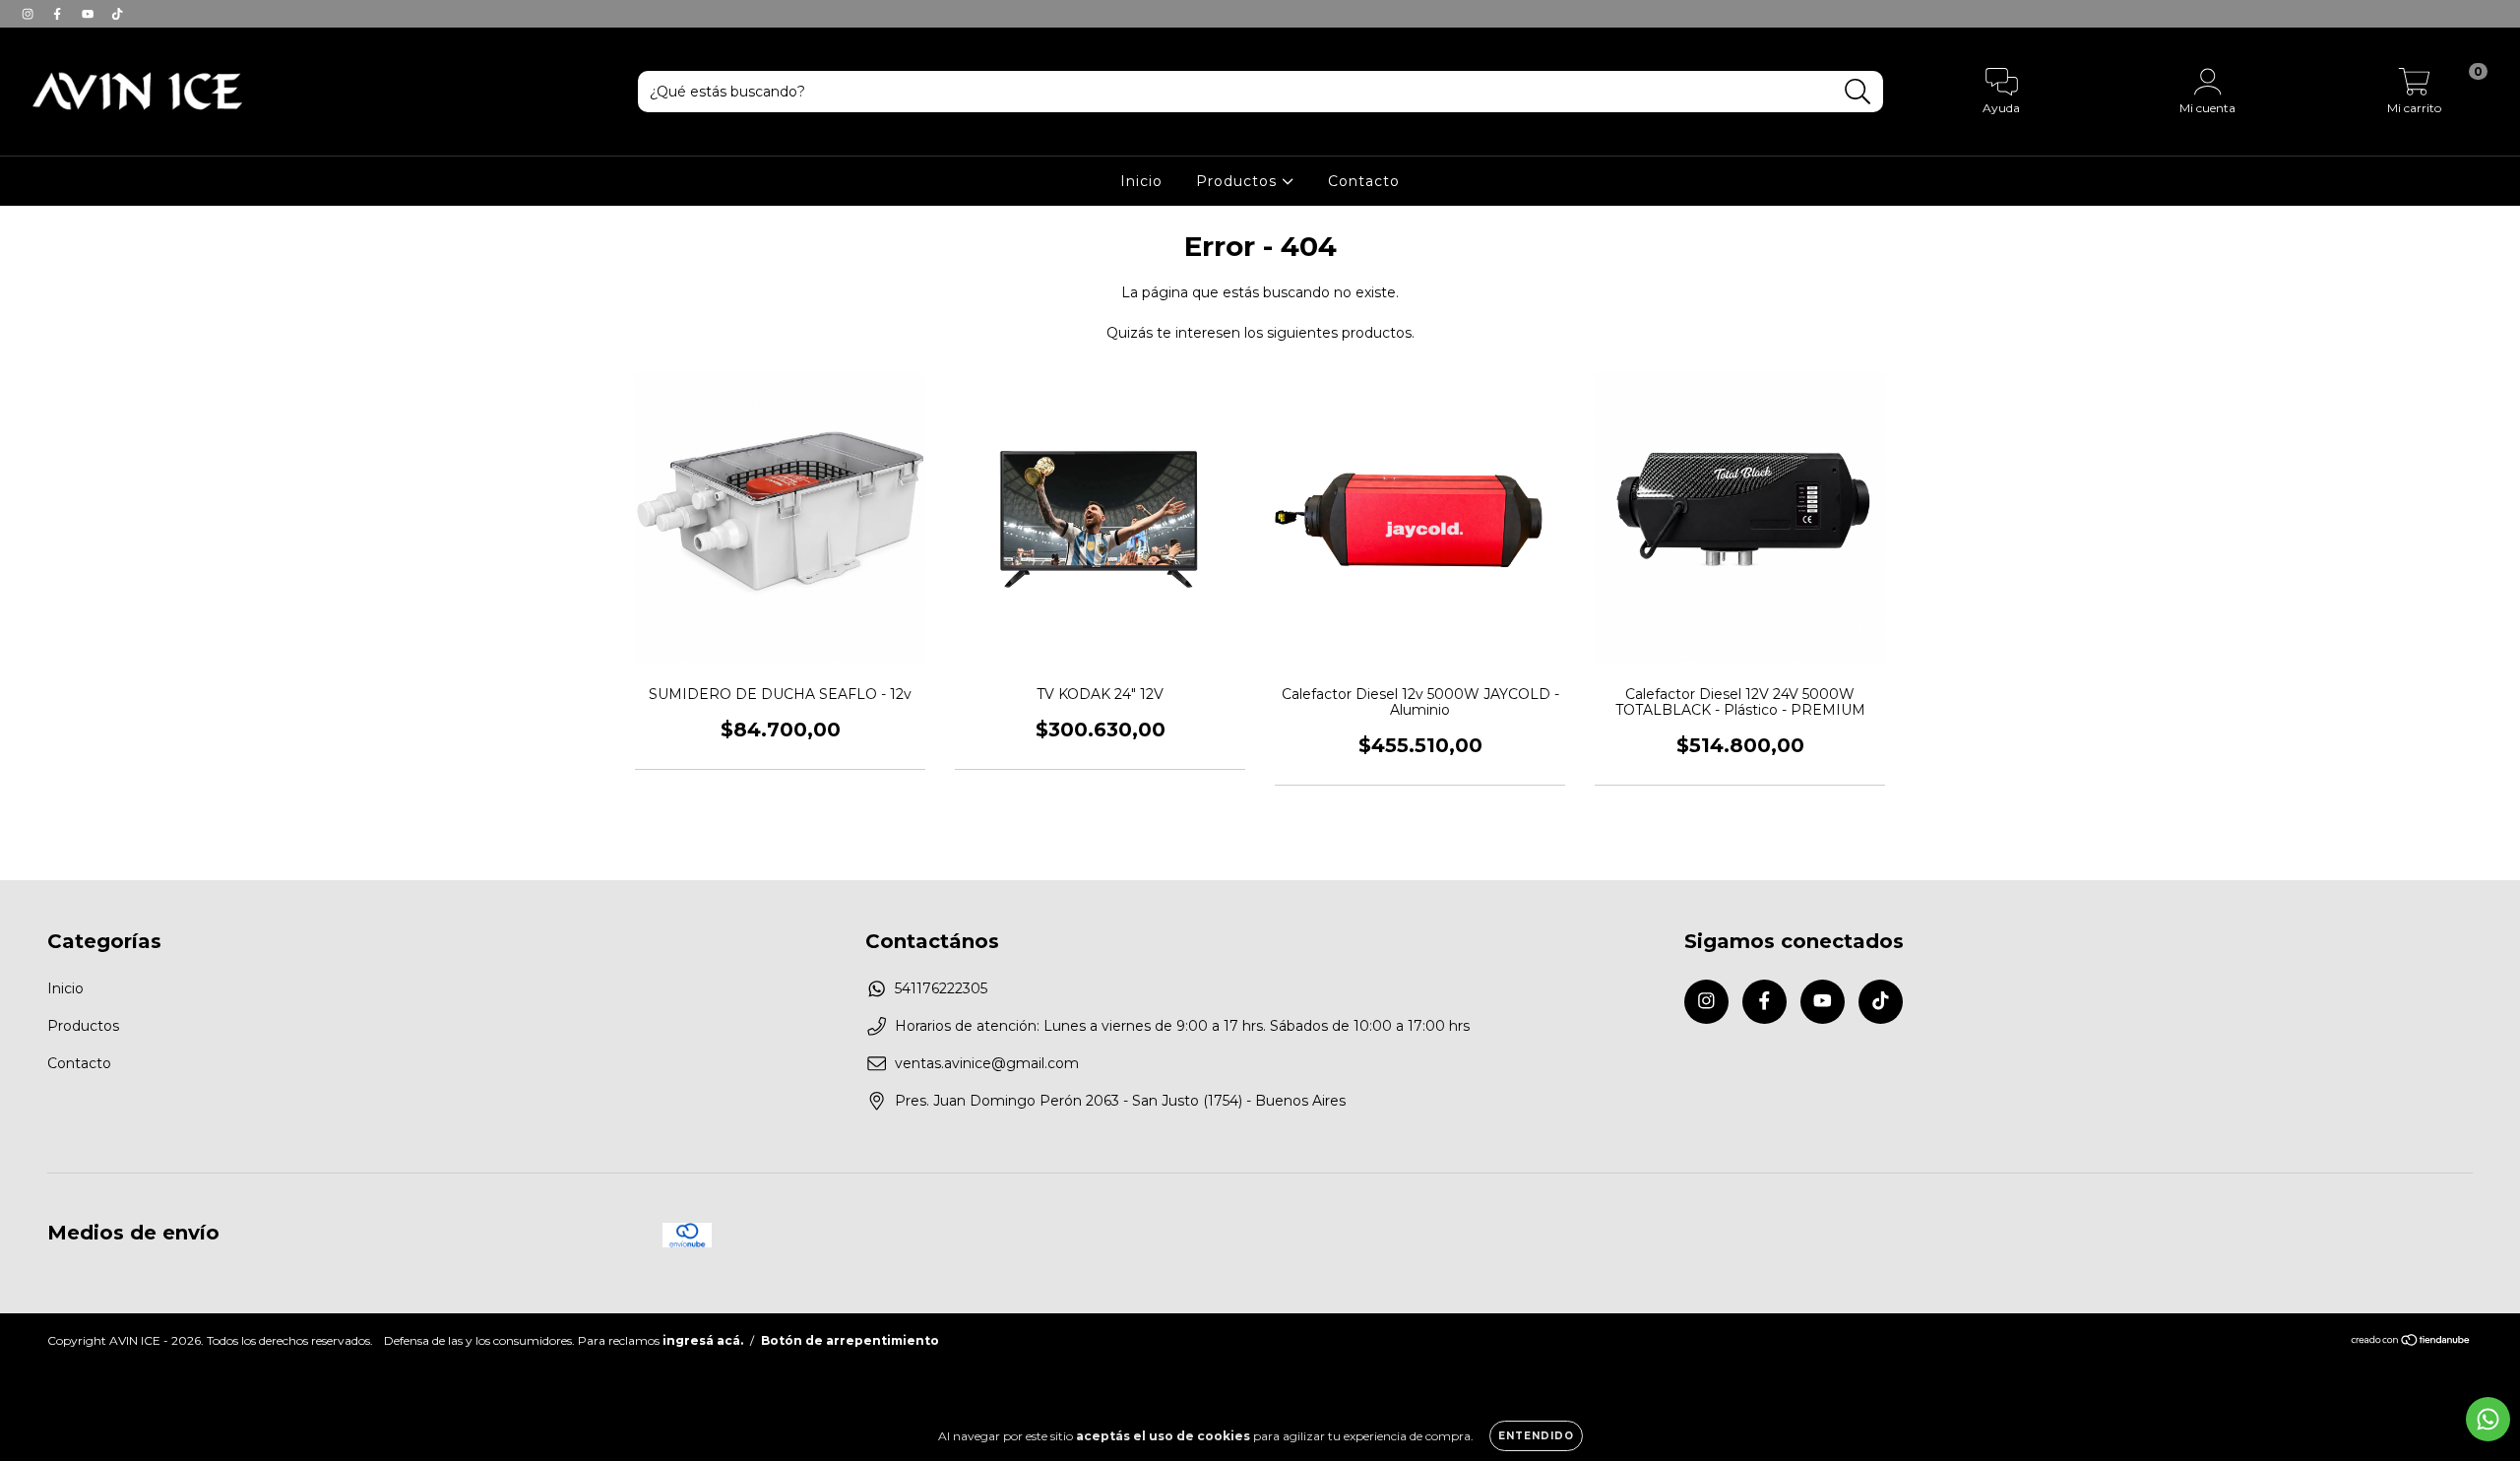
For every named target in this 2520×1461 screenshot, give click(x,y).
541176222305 (941, 988)
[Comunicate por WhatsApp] (2488, 1419)
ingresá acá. (703, 1340)
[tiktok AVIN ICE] (117, 14)
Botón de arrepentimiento (850, 1340)
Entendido (1536, 1436)
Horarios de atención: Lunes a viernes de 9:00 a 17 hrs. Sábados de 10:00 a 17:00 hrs (1182, 1026)
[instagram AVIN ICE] (30, 14)
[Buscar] (1858, 92)
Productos (1239, 181)
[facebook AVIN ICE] (59, 14)
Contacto (1364, 181)
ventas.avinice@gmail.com (987, 1063)
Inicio (1141, 181)
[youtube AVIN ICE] (90, 14)
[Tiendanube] (2411, 1342)
